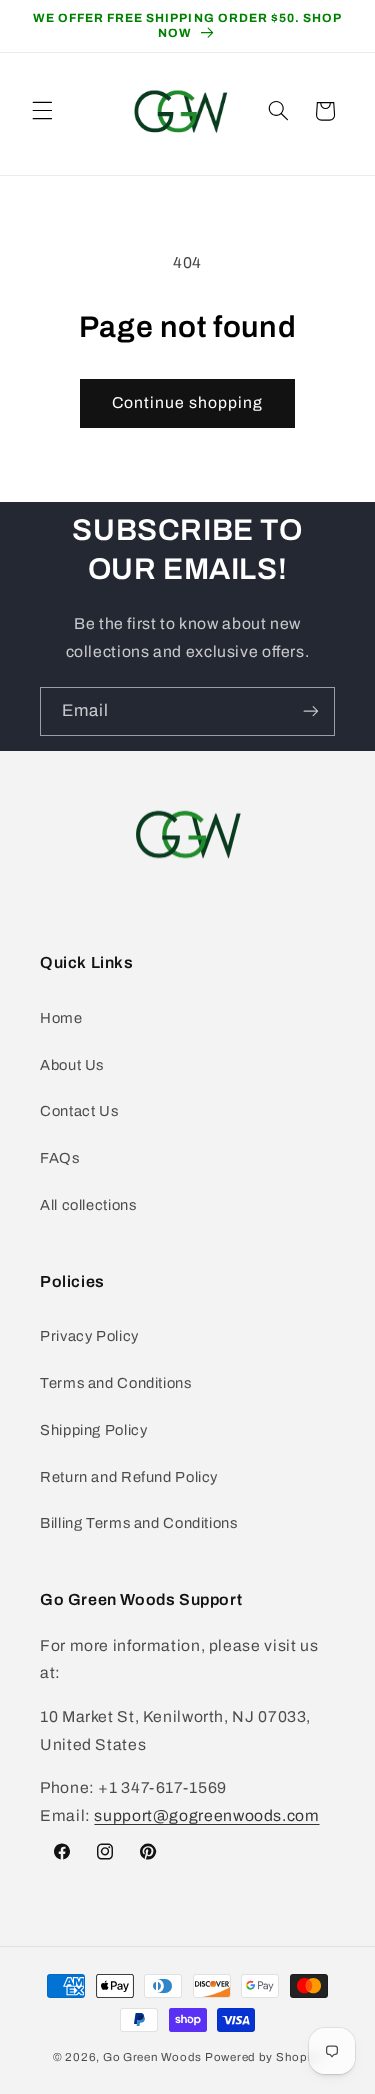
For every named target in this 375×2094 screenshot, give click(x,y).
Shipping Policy (93, 1430)
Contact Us (79, 1111)
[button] (42, 111)
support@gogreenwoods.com (206, 1815)
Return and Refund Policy (129, 1477)
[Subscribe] (311, 711)
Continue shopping (188, 402)
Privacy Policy (89, 1336)
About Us (72, 1065)
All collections (88, 1205)
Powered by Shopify (263, 2057)
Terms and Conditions (116, 1383)
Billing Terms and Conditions (139, 1523)
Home (61, 1018)
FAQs (60, 1158)
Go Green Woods (154, 2057)
